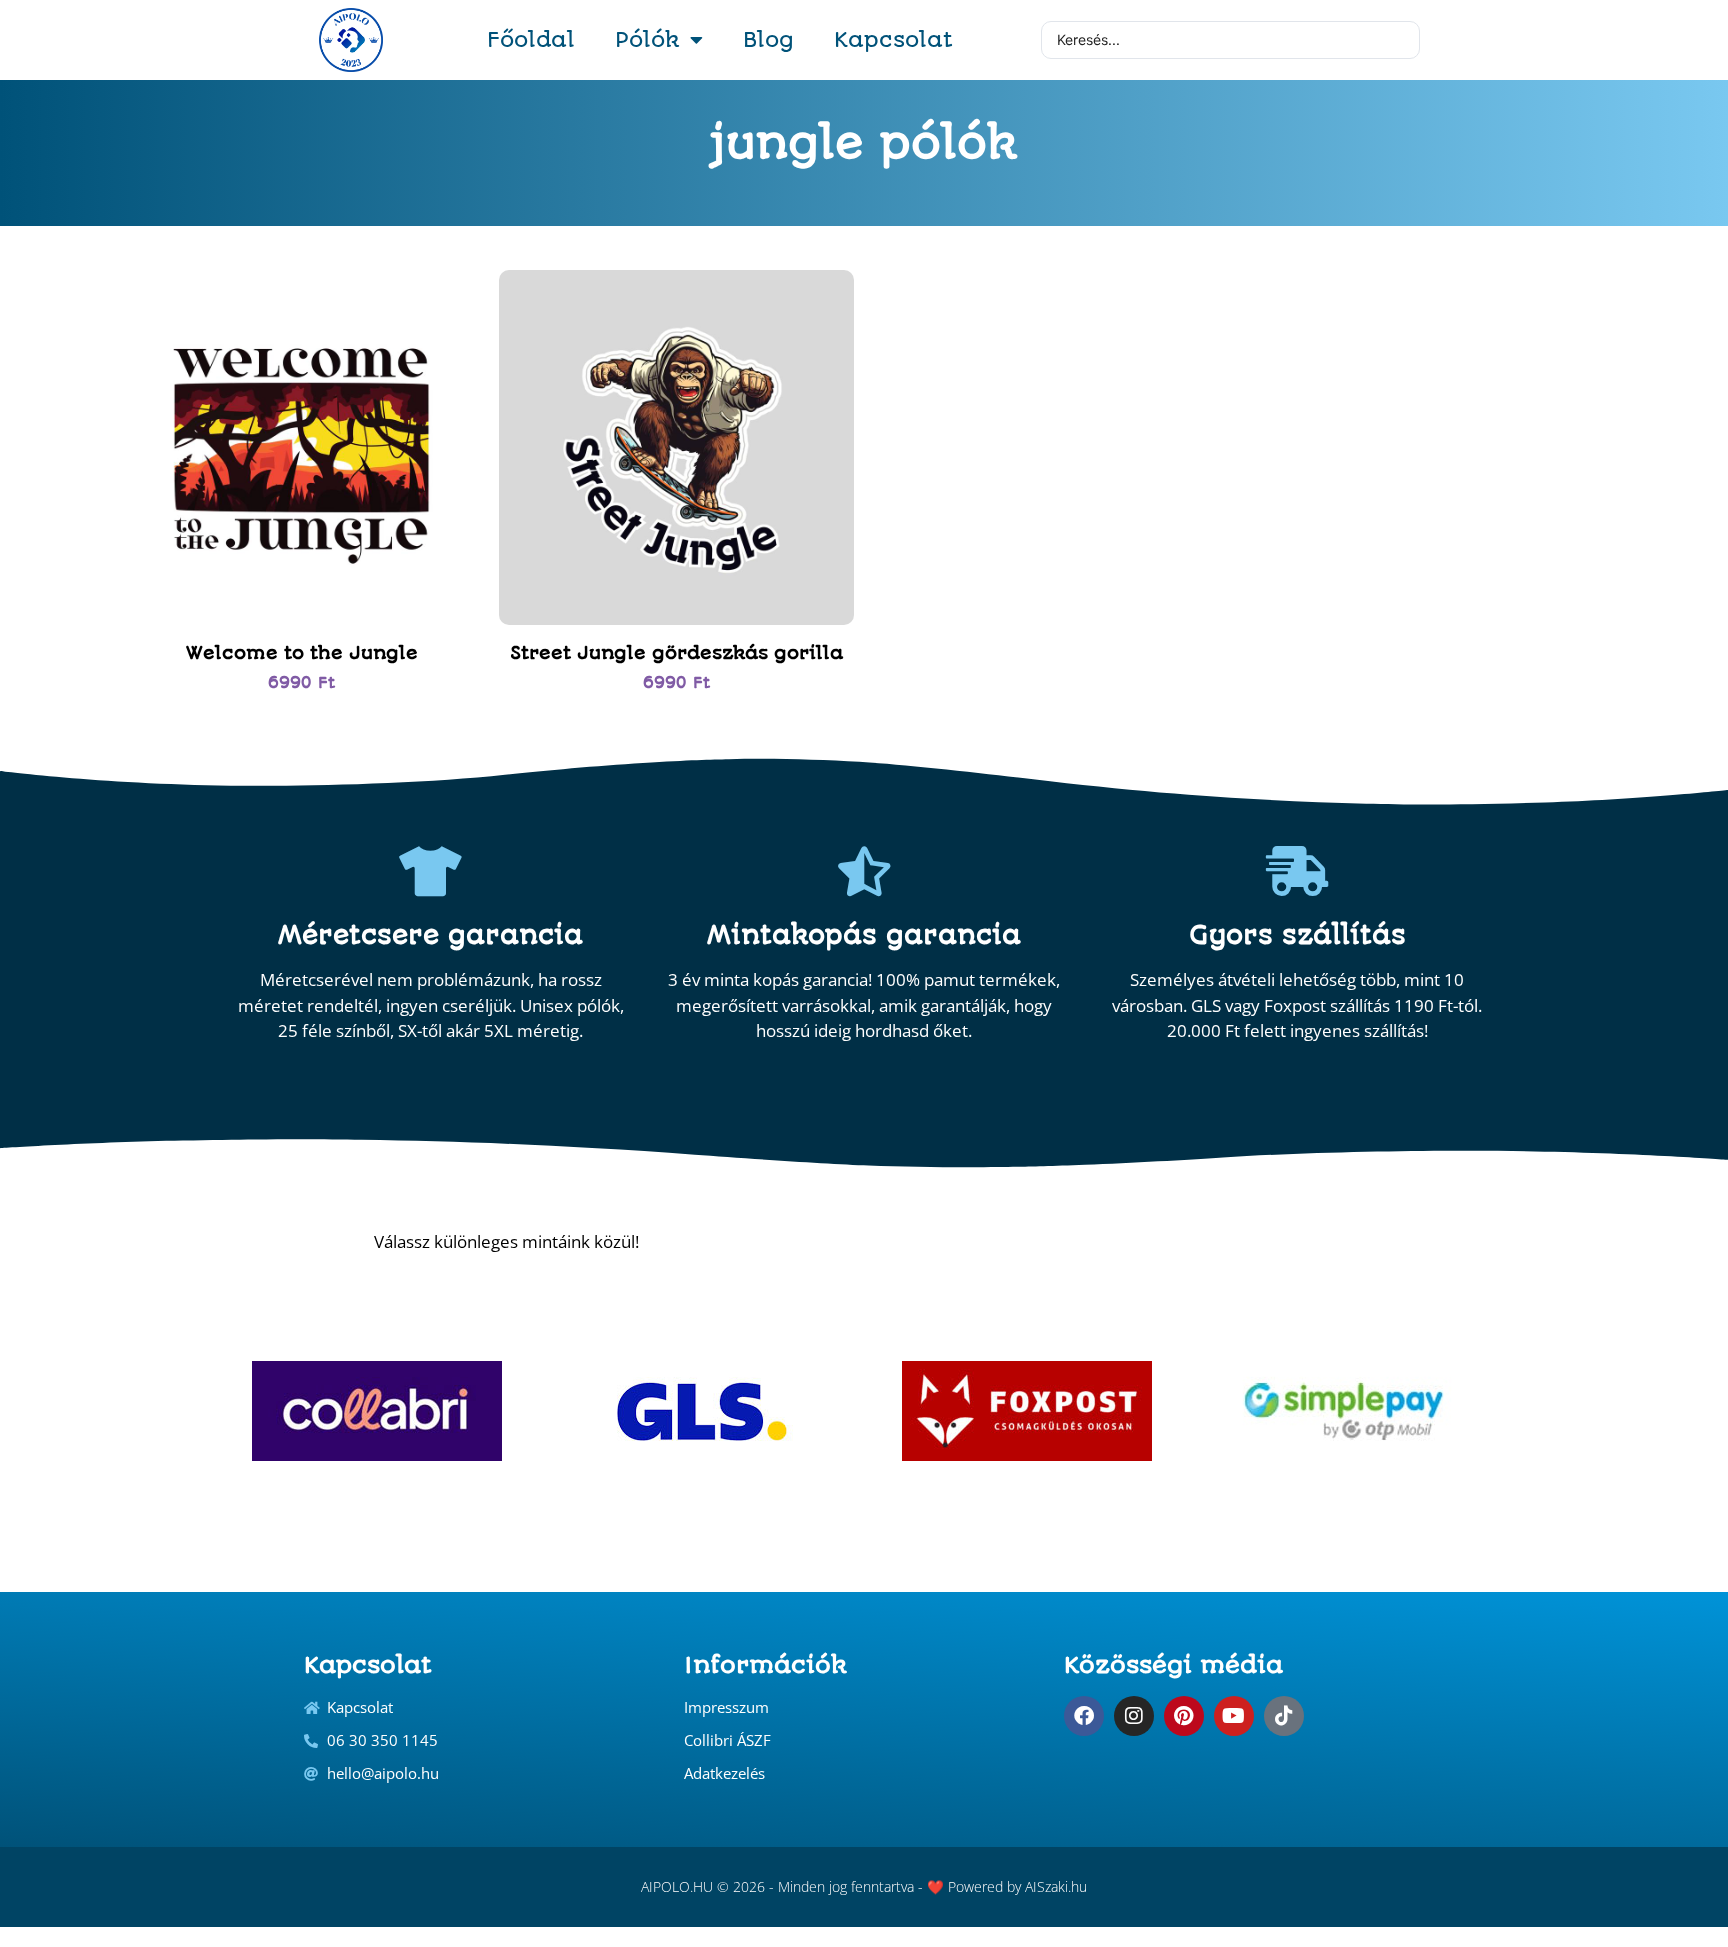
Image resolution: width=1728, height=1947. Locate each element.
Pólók (647, 39)
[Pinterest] (1184, 1716)
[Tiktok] (1284, 1716)
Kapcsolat (893, 39)
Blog (768, 39)
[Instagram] (1134, 1716)
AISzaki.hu (1056, 1886)
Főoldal (531, 39)
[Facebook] (1084, 1716)
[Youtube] (1234, 1716)
